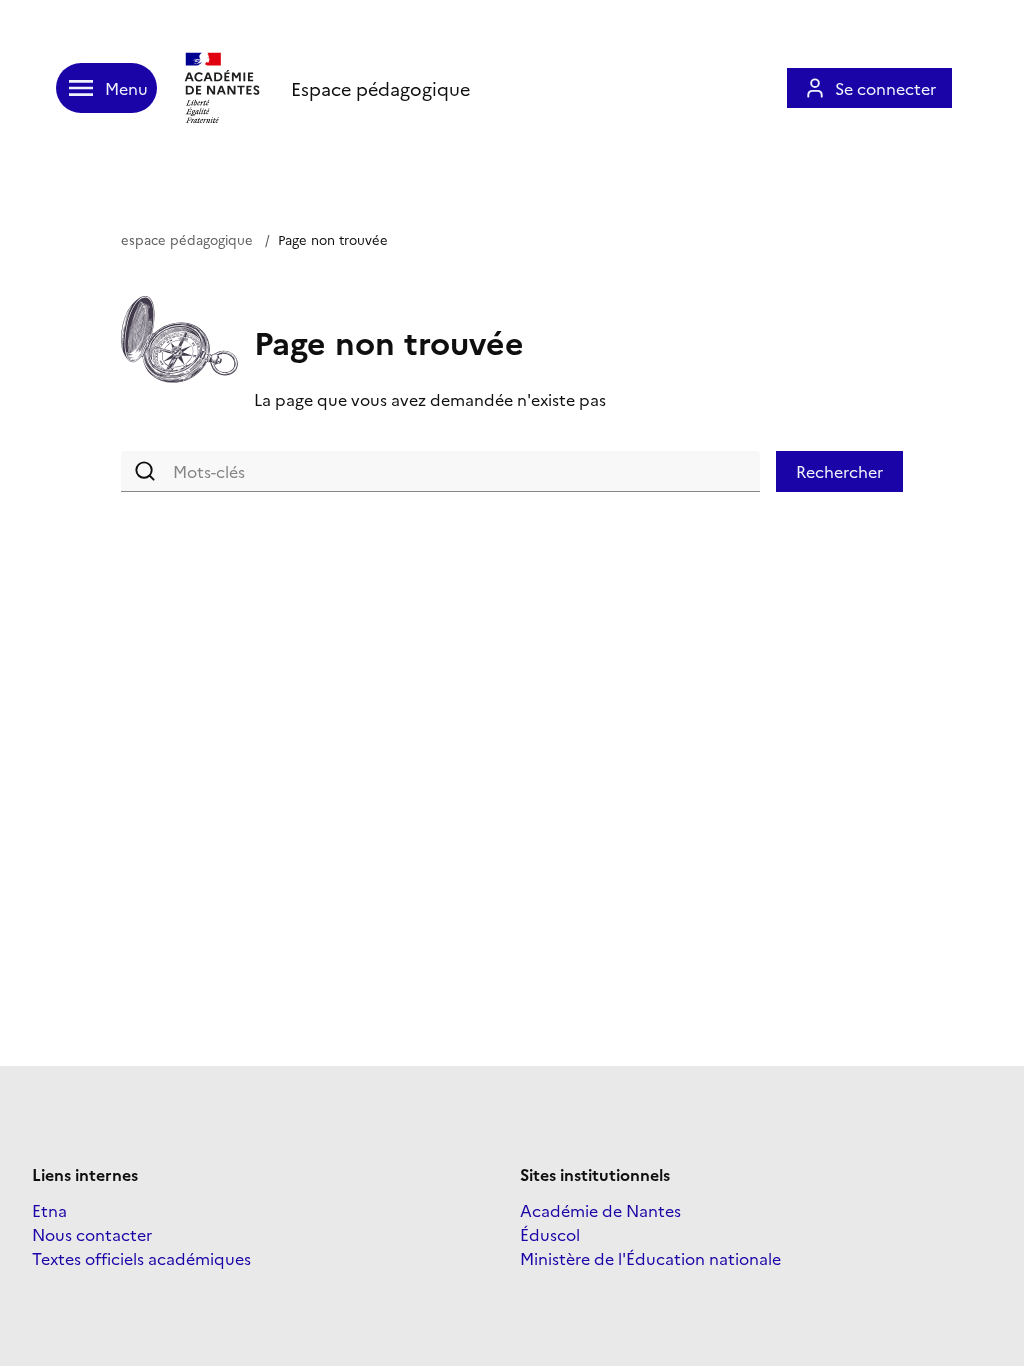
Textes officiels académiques (141, 1258)
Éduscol (550, 1234)
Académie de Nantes (600, 1210)
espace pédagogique (187, 239)
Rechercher (839, 471)
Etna (49, 1210)
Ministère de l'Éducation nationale (650, 1258)
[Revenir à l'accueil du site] (224, 88)
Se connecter (885, 88)
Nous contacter (92, 1234)
